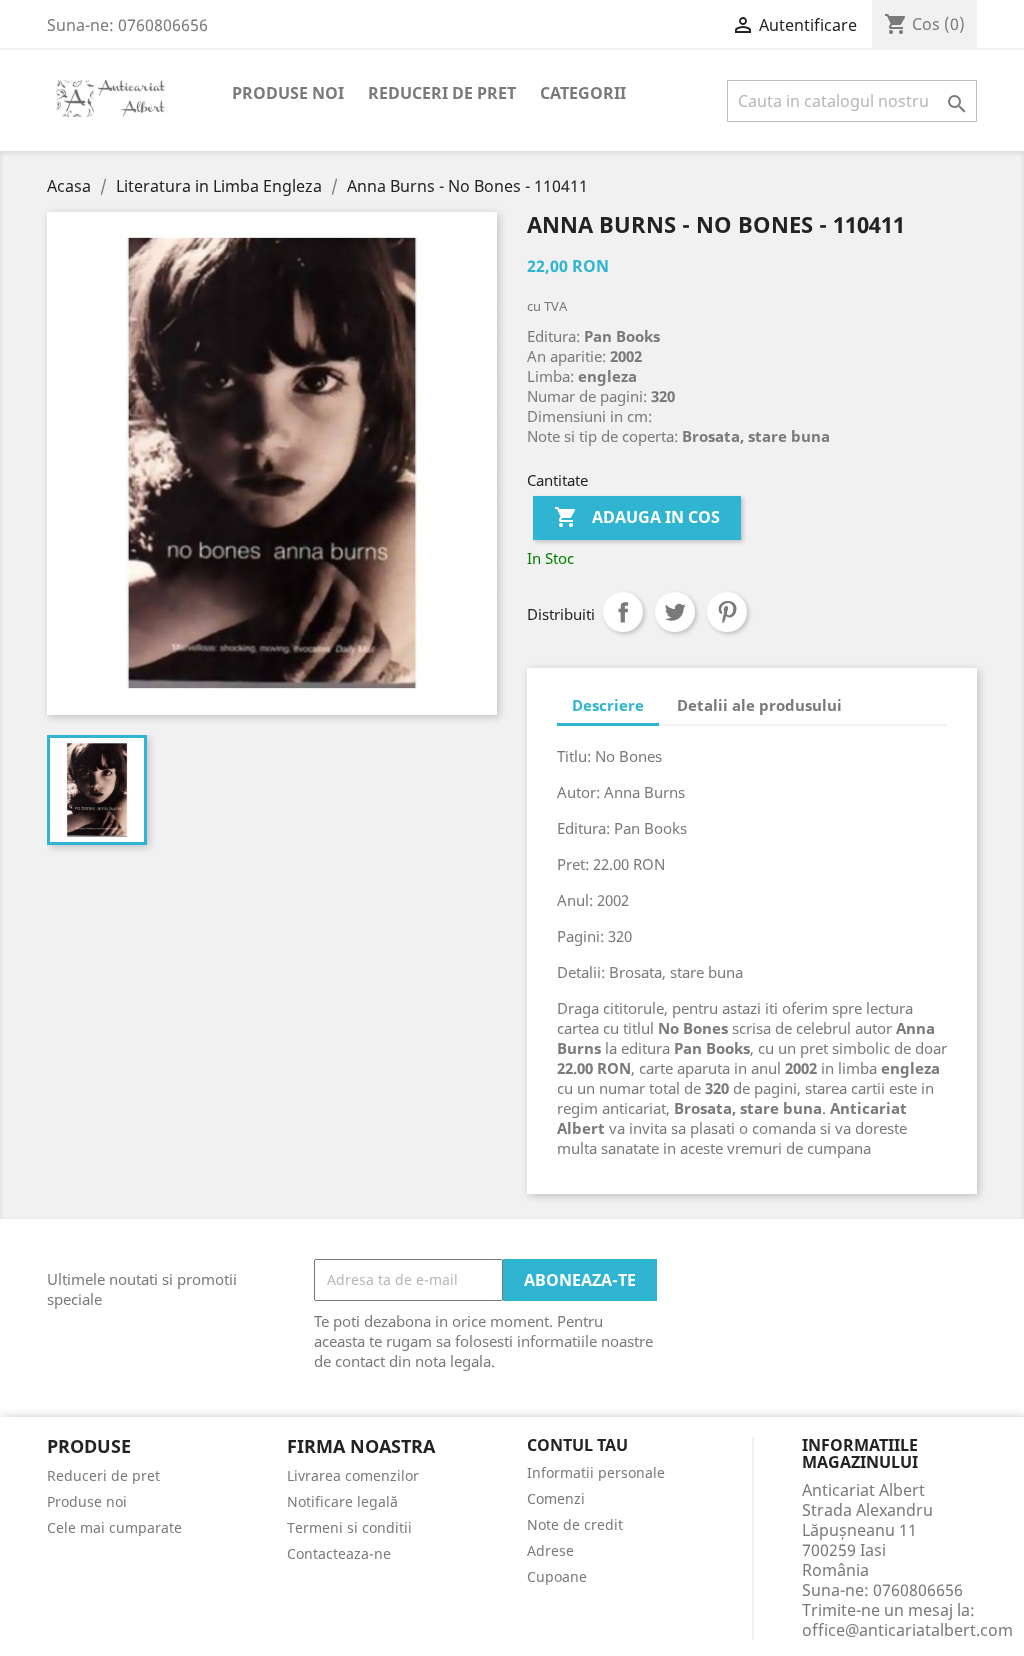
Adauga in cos (637, 517)
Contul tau (577, 1446)
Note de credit (575, 1524)
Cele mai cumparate (114, 1527)
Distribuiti (623, 612)
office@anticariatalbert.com (907, 1630)
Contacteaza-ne (339, 1553)
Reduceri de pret (442, 93)
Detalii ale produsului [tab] (759, 705)
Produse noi (288, 93)
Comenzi (556, 1498)
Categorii (583, 93)
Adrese (550, 1550)
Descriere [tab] (608, 705)
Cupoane (557, 1576)
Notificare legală (342, 1501)
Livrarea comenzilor (353, 1475)
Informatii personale (596, 1472)
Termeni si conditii (349, 1527)
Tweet (675, 612)
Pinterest (727, 612)
